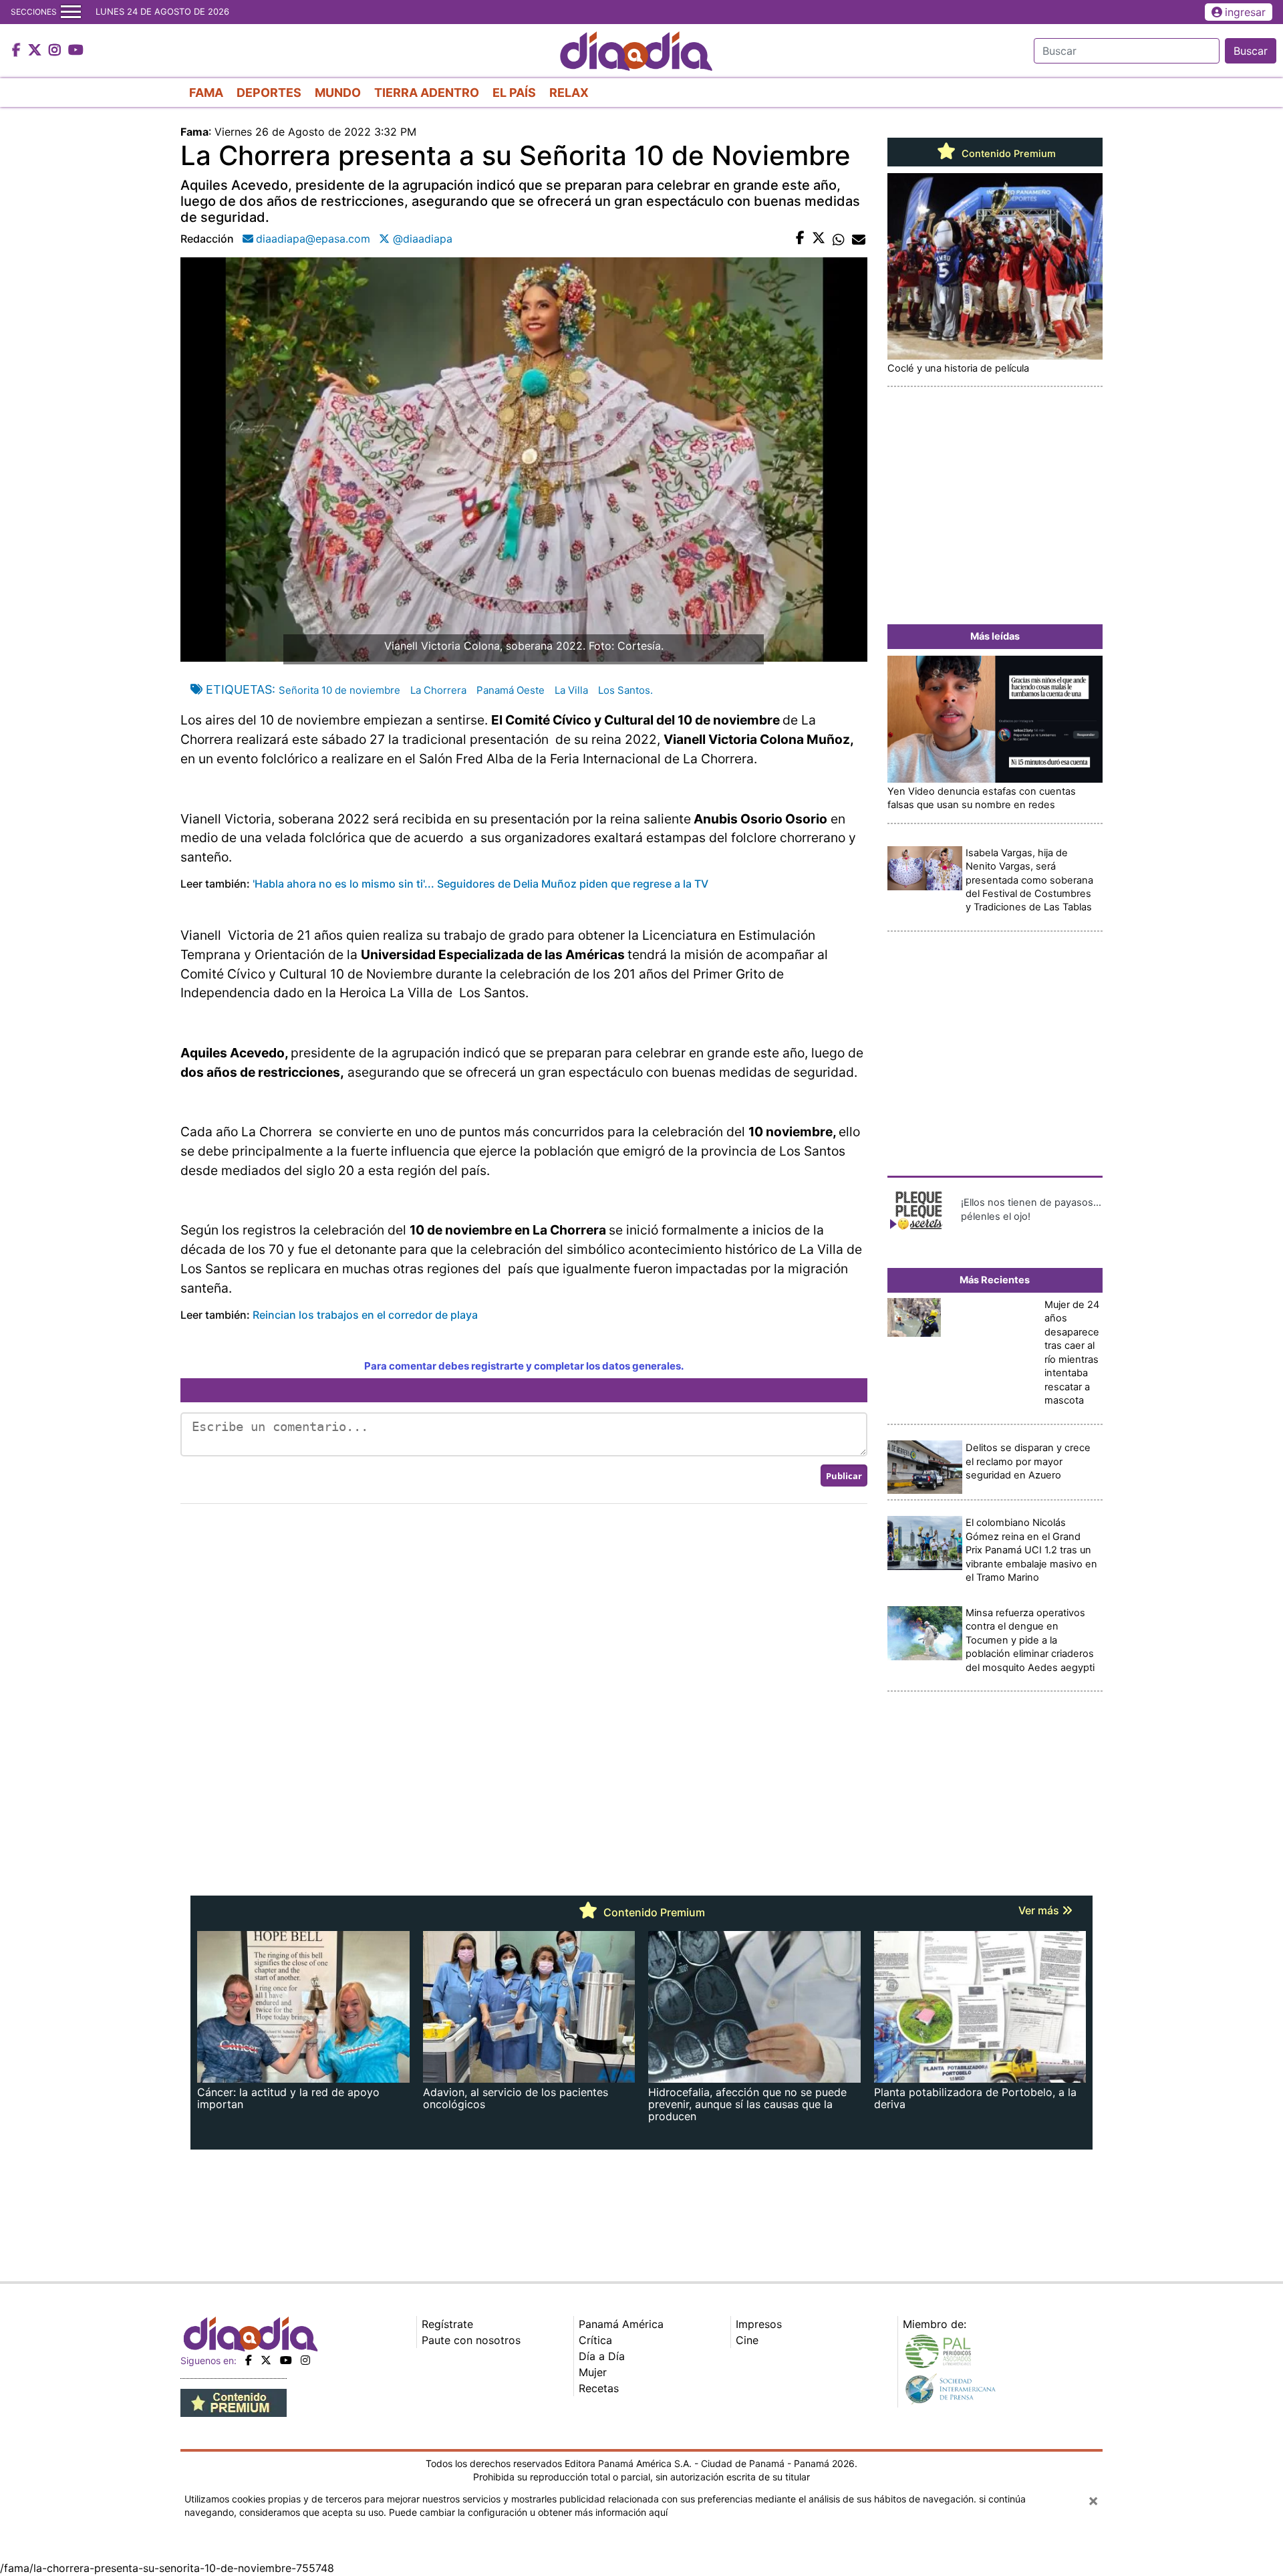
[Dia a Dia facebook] (18, 51)
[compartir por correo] (859, 239)
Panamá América (621, 2324)
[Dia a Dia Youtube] (76, 51)
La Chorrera (438, 690)
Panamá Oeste (511, 690)
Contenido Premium (1007, 154)
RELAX (569, 93)
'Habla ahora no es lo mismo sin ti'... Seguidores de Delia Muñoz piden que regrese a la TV (480, 884)
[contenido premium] (234, 2402)
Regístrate (447, 2324)
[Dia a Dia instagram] (56, 51)
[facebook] (249, 2360)
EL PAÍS (514, 93)
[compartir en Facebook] (800, 239)
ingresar (1245, 12)
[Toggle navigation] (71, 12)
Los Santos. (625, 690)
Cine (747, 2340)
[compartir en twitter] (819, 239)
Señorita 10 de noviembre (339, 690)
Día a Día (602, 2356)
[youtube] (286, 2360)
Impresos (759, 2324)
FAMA (206, 93)
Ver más (1040, 1910)
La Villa (571, 690)
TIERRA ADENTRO (427, 93)
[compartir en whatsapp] (839, 239)
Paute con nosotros (471, 2340)
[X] (266, 2360)
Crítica (595, 2340)
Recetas (599, 2388)
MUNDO (338, 93)
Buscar (1251, 51)
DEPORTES (269, 93)
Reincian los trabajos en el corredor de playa (365, 1315)
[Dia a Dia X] (36, 51)
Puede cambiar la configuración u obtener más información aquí (528, 2512)
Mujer (593, 2372)
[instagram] (305, 2360)
